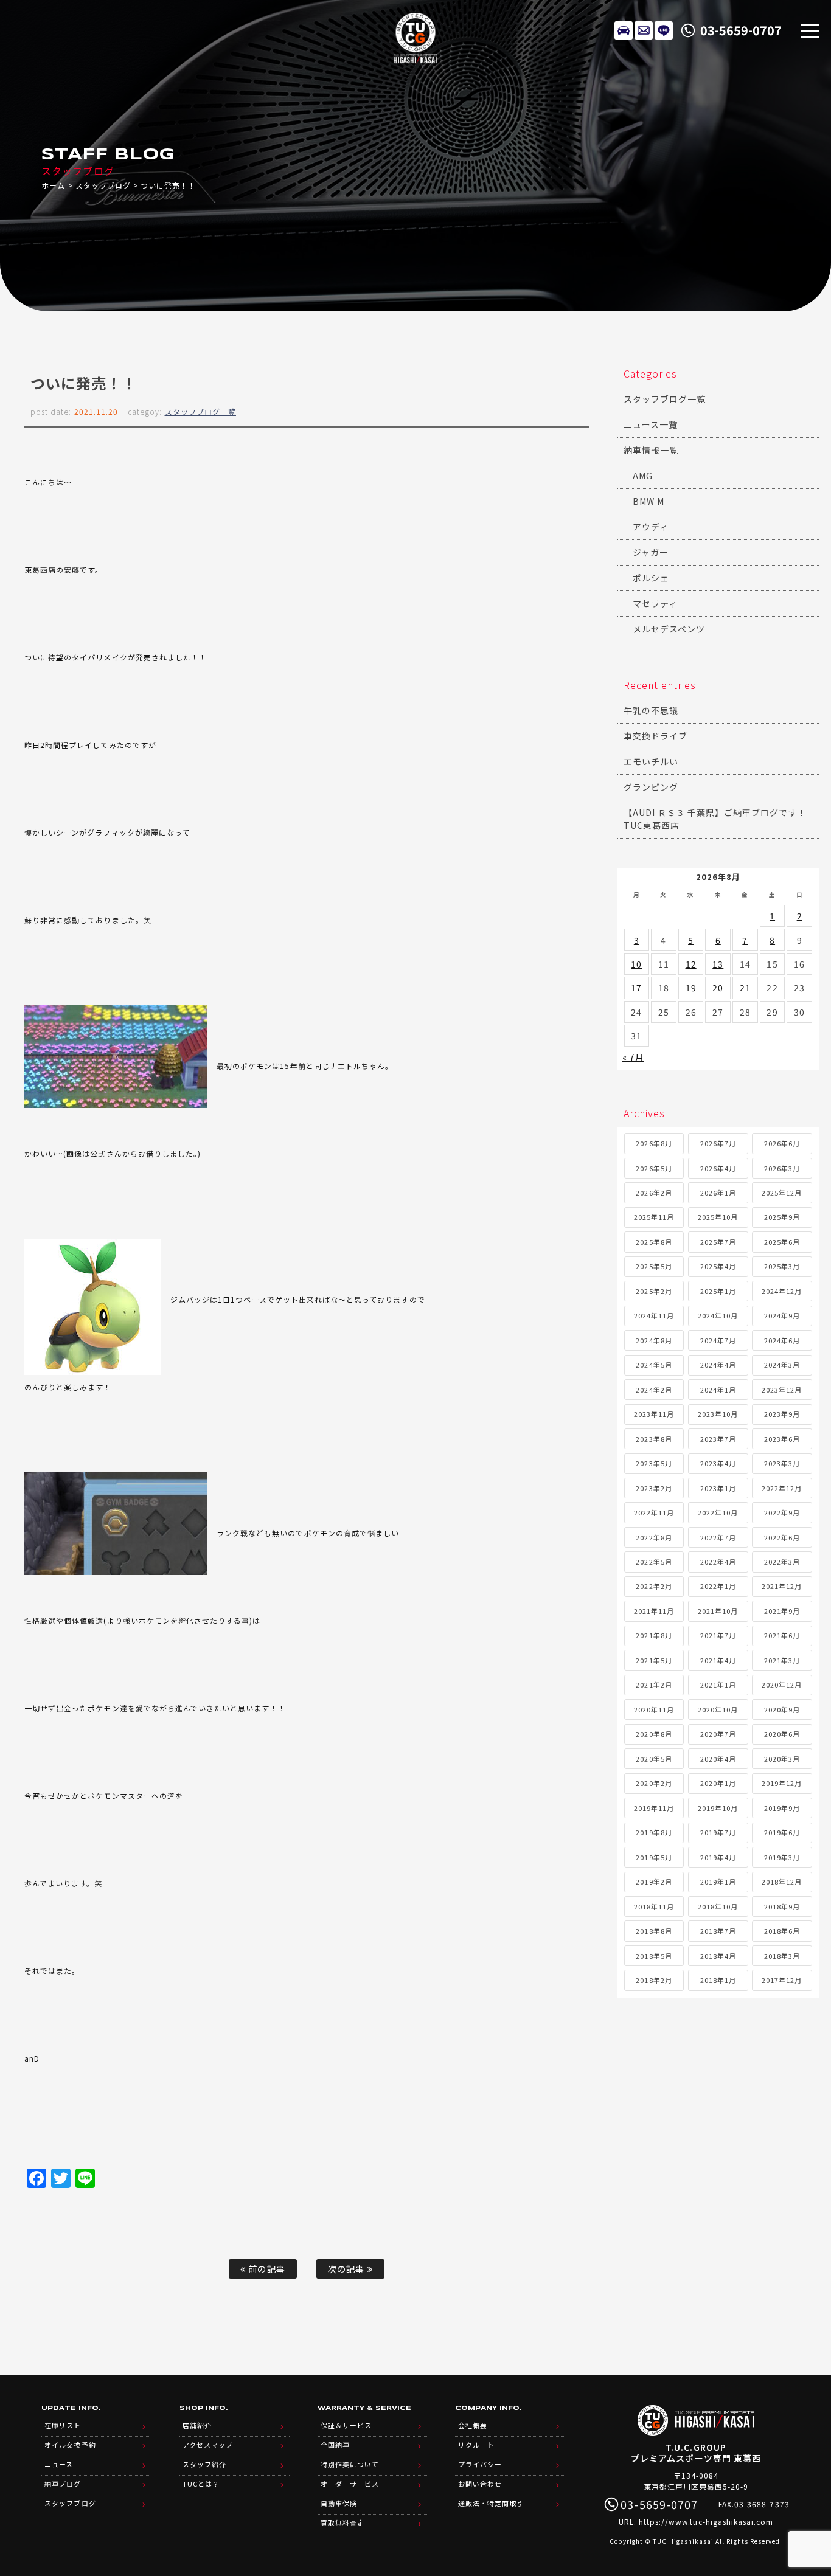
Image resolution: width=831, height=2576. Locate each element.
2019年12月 (782, 1783)
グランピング (651, 787)
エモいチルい (651, 761)
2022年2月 (654, 1586)
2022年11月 (654, 1512)
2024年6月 (782, 1340)
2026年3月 (782, 1168)
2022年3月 (782, 1562)
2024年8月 (654, 1340)
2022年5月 (654, 1562)
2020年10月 (718, 1709)
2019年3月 (782, 1857)
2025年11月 (654, 1217)
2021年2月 (654, 1684)
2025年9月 (782, 1217)
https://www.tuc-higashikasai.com (706, 2522)
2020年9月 (782, 1709)
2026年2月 (654, 1193)
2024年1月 (718, 1390)
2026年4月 (718, 1168)
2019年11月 (654, 1808)
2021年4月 (718, 1660)
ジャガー (651, 552)
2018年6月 (782, 1931)
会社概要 (473, 2425)
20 (718, 988)
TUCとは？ (201, 2484)
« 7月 (633, 1057)
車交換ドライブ (655, 736)
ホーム (53, 185)
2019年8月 (654, 1832)
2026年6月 (782, 1143)
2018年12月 (782, 1882)
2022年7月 (718, 1537)
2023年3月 (782, 1463)
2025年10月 (718, 1217)
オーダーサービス (350, 2484)
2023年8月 (654, 1439)
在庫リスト (624, 30)
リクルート (476, 2445)
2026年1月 (718, 1193)
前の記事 (265, 2269)
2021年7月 (718, 1635)
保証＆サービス (346, 2425)
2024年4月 (718, 1365)
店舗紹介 (197, 2425)
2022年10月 (718, 1512)
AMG (643, 476)
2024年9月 (782, 1315)
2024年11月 (654, 1315)
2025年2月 (654, 1291)
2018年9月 (782, 1906)
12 (691, 964)
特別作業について (350, 2464)
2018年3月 (782, 1956)
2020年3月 (782, 1759)
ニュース (59, 2464)
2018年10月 (718, 1906)
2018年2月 (654, 1980)
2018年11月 (654, 1906)
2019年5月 (654, 1857)
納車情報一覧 (651, 450)
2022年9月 (782, 1512)
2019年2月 (654, 1882)
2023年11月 (654, 1414)
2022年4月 (718, 1562)
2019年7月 (718, 1832)
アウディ (651, 527)
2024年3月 (782, 1365)
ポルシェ (651, 578)
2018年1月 (718, 1980)
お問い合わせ (480, 2484)
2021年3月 (782, 1660)
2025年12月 (782, 1193)
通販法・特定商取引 (491, 2503)
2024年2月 (654, 1390)
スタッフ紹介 (204, 2464)
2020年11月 (654, 1709)
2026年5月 (654, 1168)
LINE (664, 30)
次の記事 (347, 2269)
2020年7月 (718, 1734)
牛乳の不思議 (651, 710)
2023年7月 (718, 1439)
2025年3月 (782, 1266)
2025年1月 (718, 1291)
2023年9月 (782, 1414)
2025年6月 (782, 1242)
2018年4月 (718, 1956)
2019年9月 (782, 1808)
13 (718, 964)
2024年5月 (654, 1365)
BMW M (648, 501)
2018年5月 (654, 1956)
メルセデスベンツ (669, 629)
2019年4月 (718, 1857)
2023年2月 (654, 1488)
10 (636, 964)
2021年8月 (654, 1635)
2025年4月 (718, 1266)
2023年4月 (718, 1463)
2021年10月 (718, 1611)
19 (691, 988)
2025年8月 (654, 1242)
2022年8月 (654, 1537)
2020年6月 (782, 1734)
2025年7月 (718, 1242)
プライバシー (480, 2464)
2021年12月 (782, 1586)
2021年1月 (718, 1684)
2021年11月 (654, 1611)
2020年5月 (654, 1759)
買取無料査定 (342, 2522)
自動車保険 (339, 2503)
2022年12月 (782, 1488)
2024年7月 (718, 1340)
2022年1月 (718, 1586)
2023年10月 (718, 1414)
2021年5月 (654, 1660)
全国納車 (335, 2445)
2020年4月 (718, 1759)
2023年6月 (782, 1439)
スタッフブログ (103, 185)
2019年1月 (718, 1882)
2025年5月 (654, 1266)
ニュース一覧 (651, 424)
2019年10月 (718, 1808)
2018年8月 (654, 1931)
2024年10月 (718, 1315)
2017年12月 (782, 1980)
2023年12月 (782, 1390)
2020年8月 (654, 1734)
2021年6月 (782, 1635)
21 (745, 988)
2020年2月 (654, 1783)
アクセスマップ (208, 2445)
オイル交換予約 (70, 2445)
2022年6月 (782, 1537)
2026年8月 (654, 1143)
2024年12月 (782, 1291)
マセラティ (655, 603)
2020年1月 (718, 1783)
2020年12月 (782, 1684)
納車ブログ (63, 2484)
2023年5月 (654, 1463)
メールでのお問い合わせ (644, 30)
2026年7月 (718, 1143)
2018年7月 (718, 1931)
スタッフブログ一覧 (200, 411)
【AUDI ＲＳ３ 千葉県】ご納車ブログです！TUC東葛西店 (715, 819)
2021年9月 (782, 1611)
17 (636, 988)
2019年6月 (782, 1832)
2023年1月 (718, 1488)
